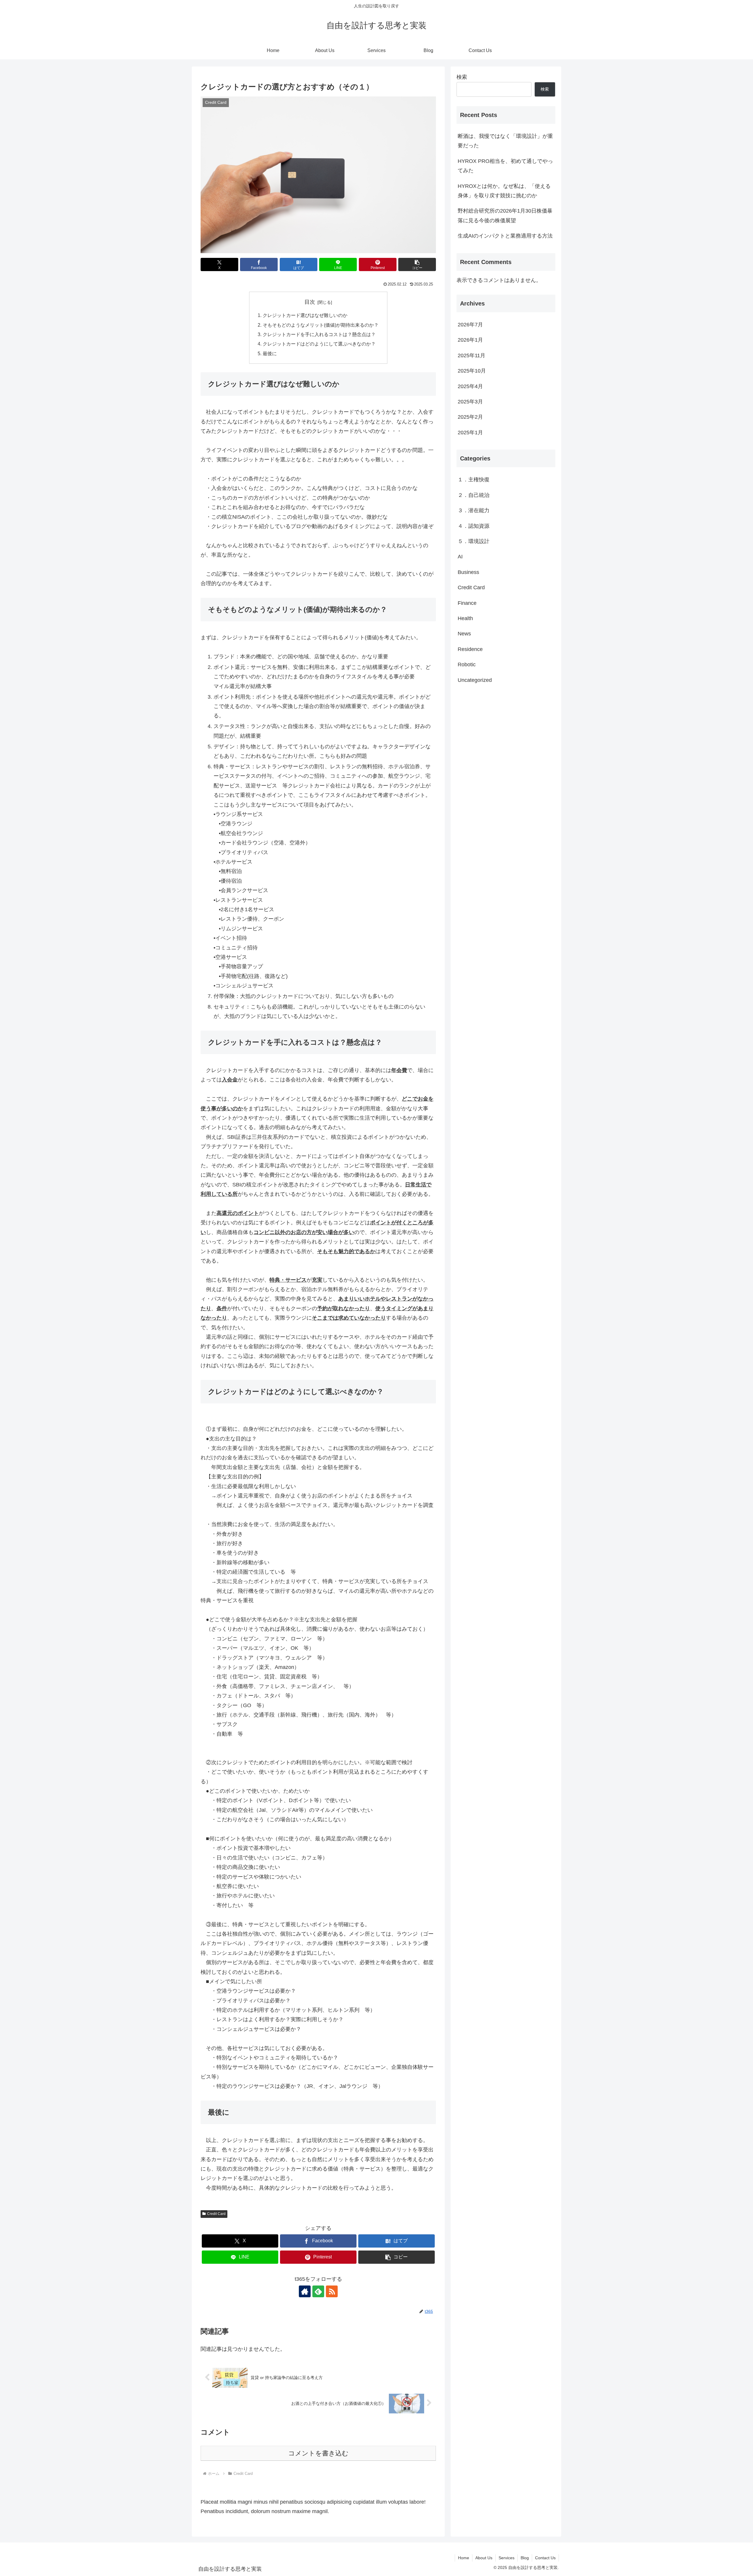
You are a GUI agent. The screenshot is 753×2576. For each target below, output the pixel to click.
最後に (270, 353)
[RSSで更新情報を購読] (332, 2291)
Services (507, 2558)
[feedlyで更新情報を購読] (318, 2291)
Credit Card (216, 2214)
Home (464, 2558)
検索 (462, 77)
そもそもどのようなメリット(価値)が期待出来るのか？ (321, 325)
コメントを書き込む (318, 2453)
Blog (525, 2558)
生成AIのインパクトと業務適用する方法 (505, 236)
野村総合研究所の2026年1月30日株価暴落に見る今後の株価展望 (505, 216)
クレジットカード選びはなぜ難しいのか (305, 315)
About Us (484, 2558)
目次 (310, 302)
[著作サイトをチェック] (305, 2291)
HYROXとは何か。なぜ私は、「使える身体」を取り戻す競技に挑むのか (504, 191)
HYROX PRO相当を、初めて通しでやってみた (505, 166)
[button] (417, 264)
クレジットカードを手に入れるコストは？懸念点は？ (319, 334)
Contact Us (545, 2558)
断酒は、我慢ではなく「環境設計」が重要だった (505, 141)
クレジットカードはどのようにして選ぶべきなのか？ (319, 344)
